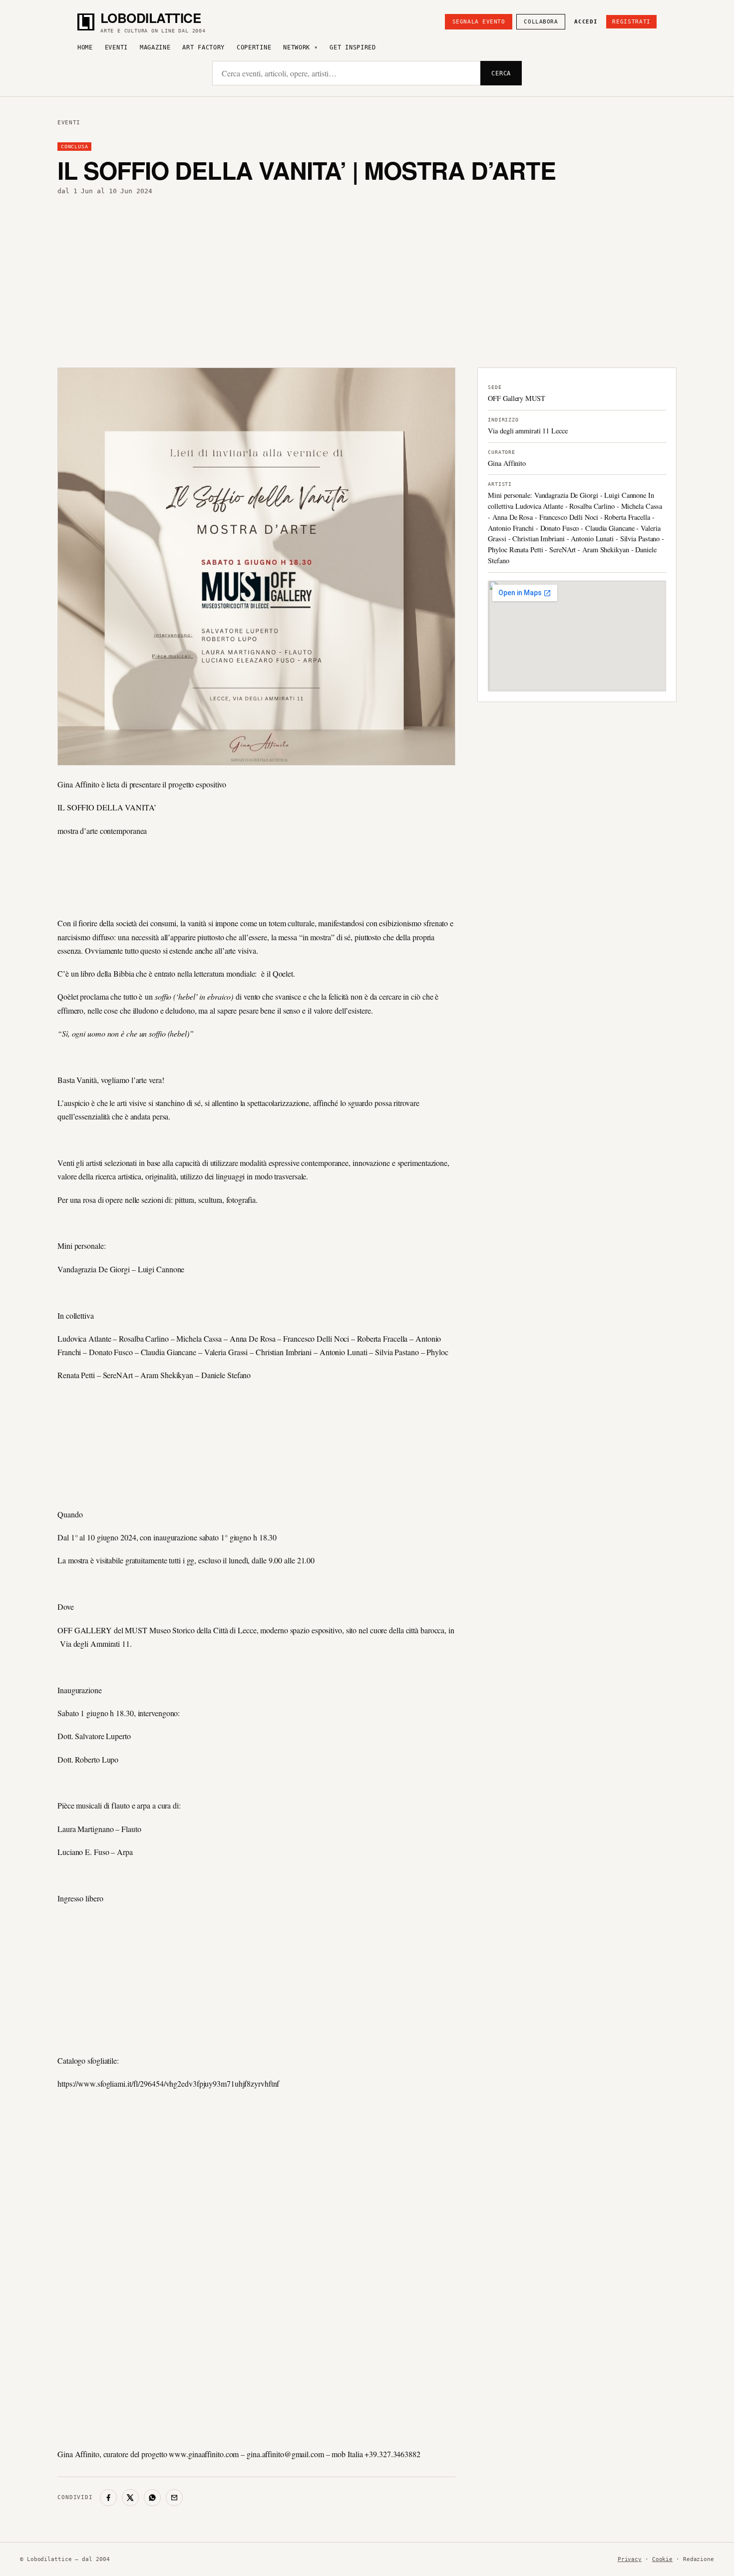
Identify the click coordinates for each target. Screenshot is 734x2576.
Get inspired (353, 47)
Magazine (155, 47)
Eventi (116, 47)
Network (297, 47)
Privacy (630, 2559)
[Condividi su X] (130, 2498)
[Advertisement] (367, 282)
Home (85, 47)
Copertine (254, 47)
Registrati (631, 22)
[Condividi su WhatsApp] (152, 2498)
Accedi (586, 22)
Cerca (501, 73)
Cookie (662, 2559)
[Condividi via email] (174, 2498)
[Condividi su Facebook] (108, 2498)
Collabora (541, 22)
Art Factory (203, 47)
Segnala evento (479, 22)
